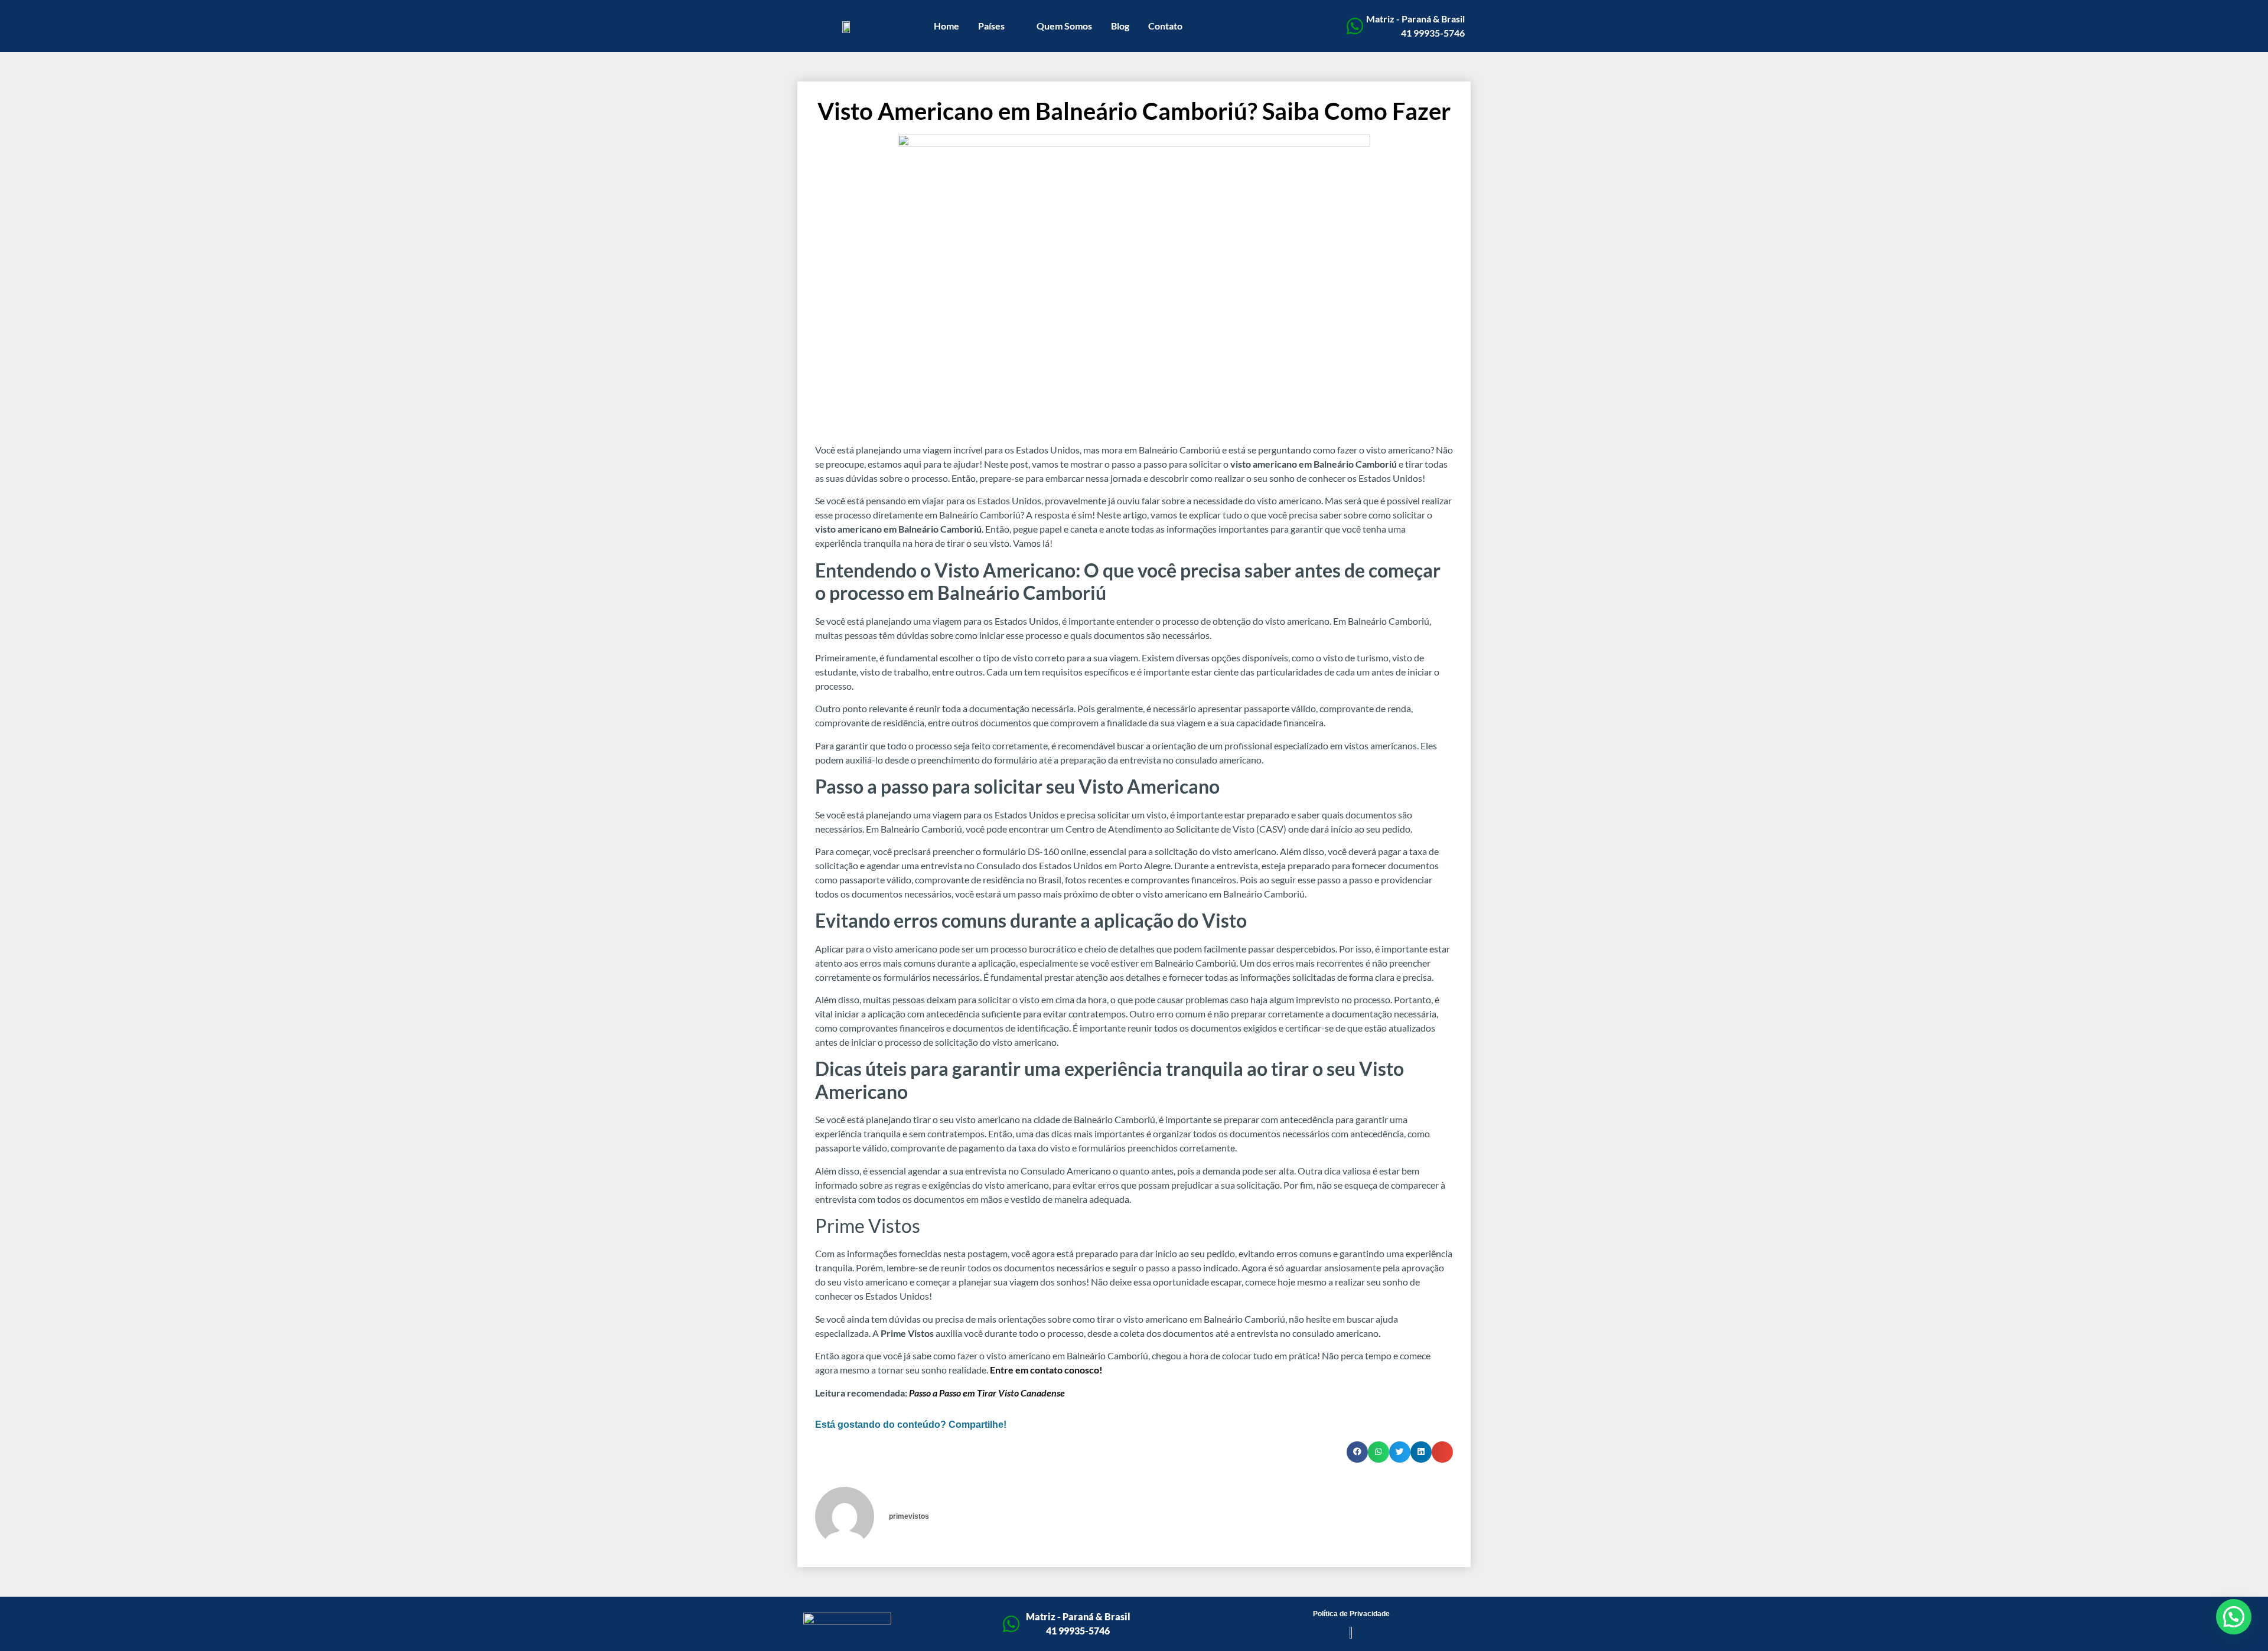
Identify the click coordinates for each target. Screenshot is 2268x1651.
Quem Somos (1064, 26)
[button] (1357, 1452)
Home (946, 26)
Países (991, 26)
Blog (1120, 26)
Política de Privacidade (1351, 1614)
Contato (1165, 26)
